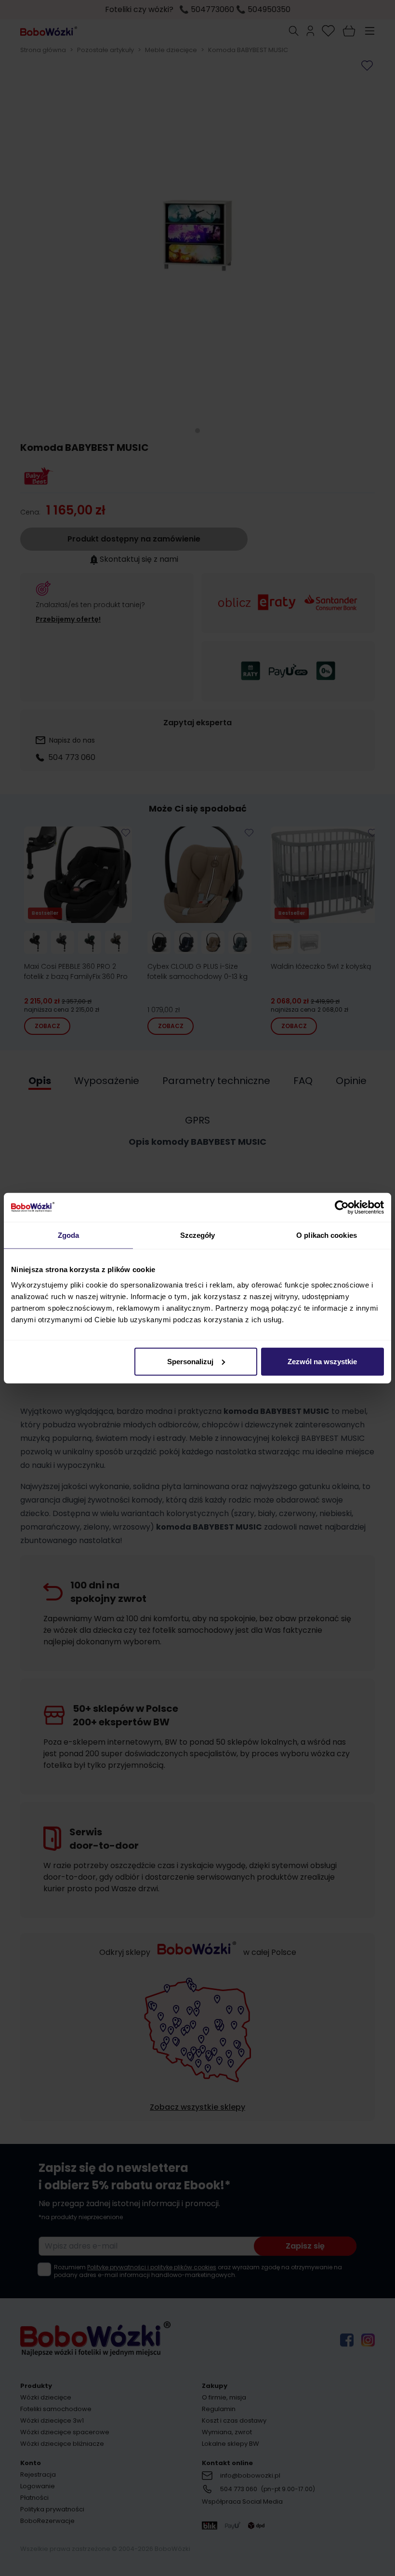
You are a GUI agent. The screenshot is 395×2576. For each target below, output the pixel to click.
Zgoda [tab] (69, 1235)
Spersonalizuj (190, 1361)
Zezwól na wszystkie (322, 1361)
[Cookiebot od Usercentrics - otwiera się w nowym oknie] (342, 1207)
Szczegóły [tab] (198, 1235)
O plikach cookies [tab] (327, 1235)
